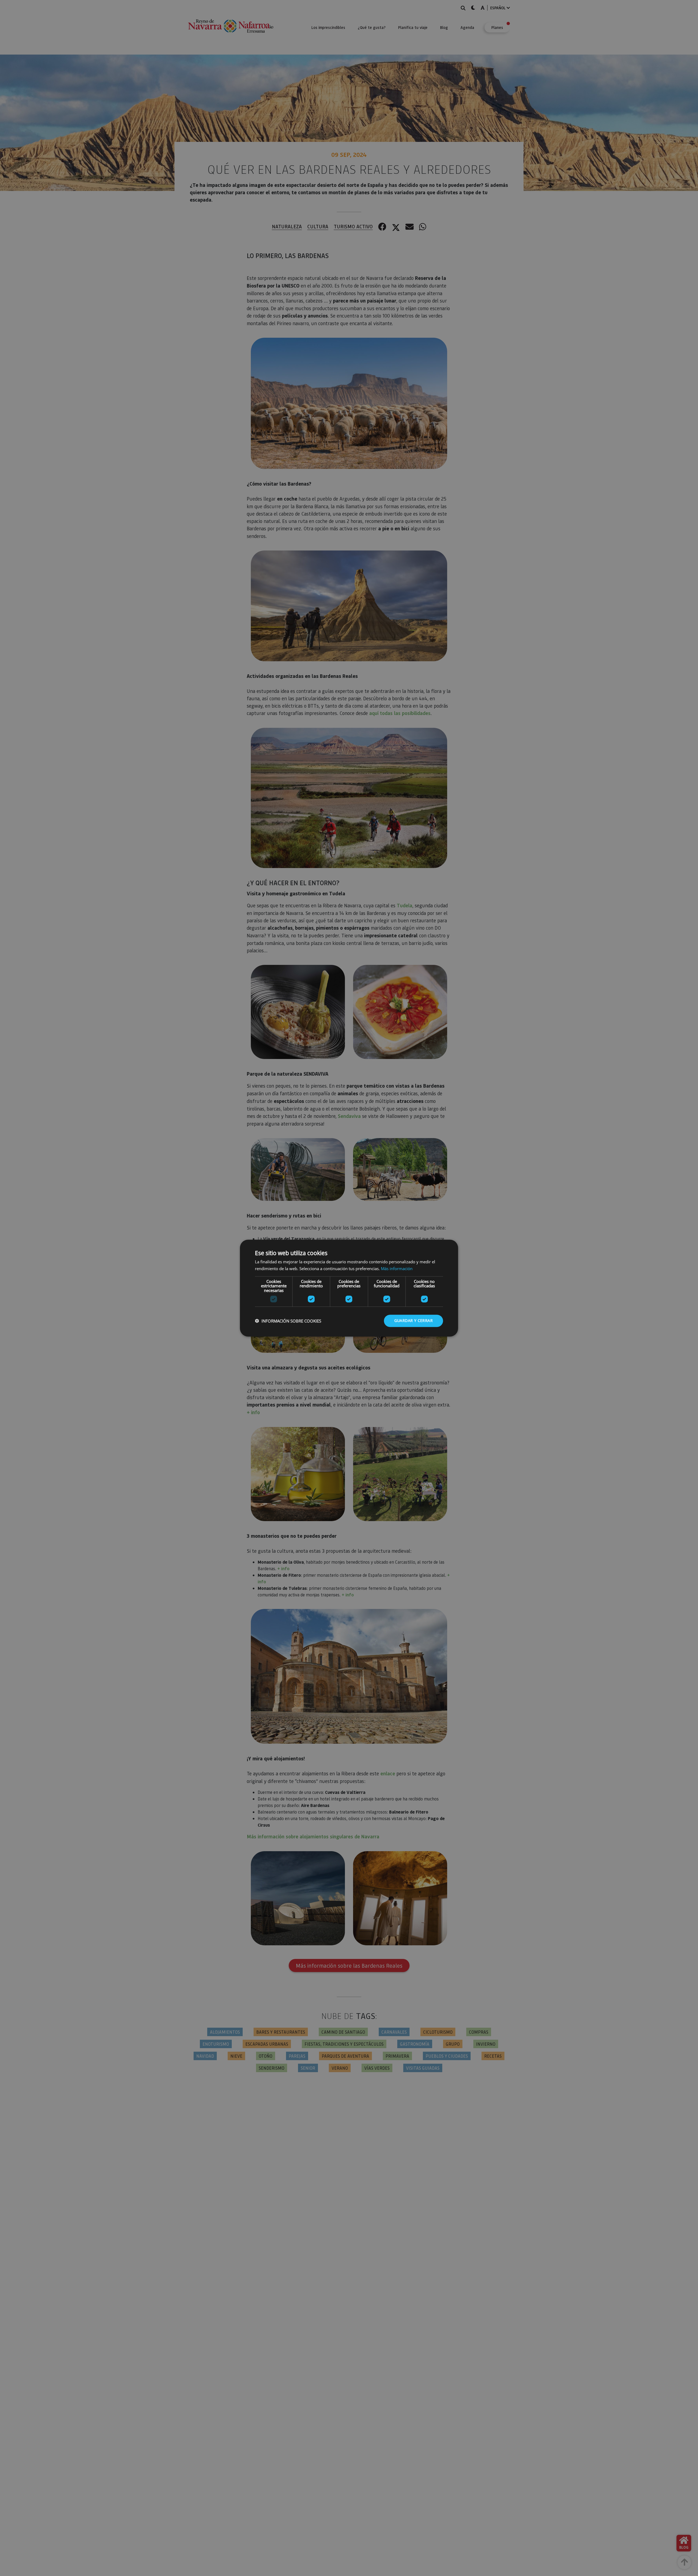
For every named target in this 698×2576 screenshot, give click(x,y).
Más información (397, 1268)
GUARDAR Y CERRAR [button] (413, 1320)
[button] (288, 1321)
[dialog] (349, 1288)
